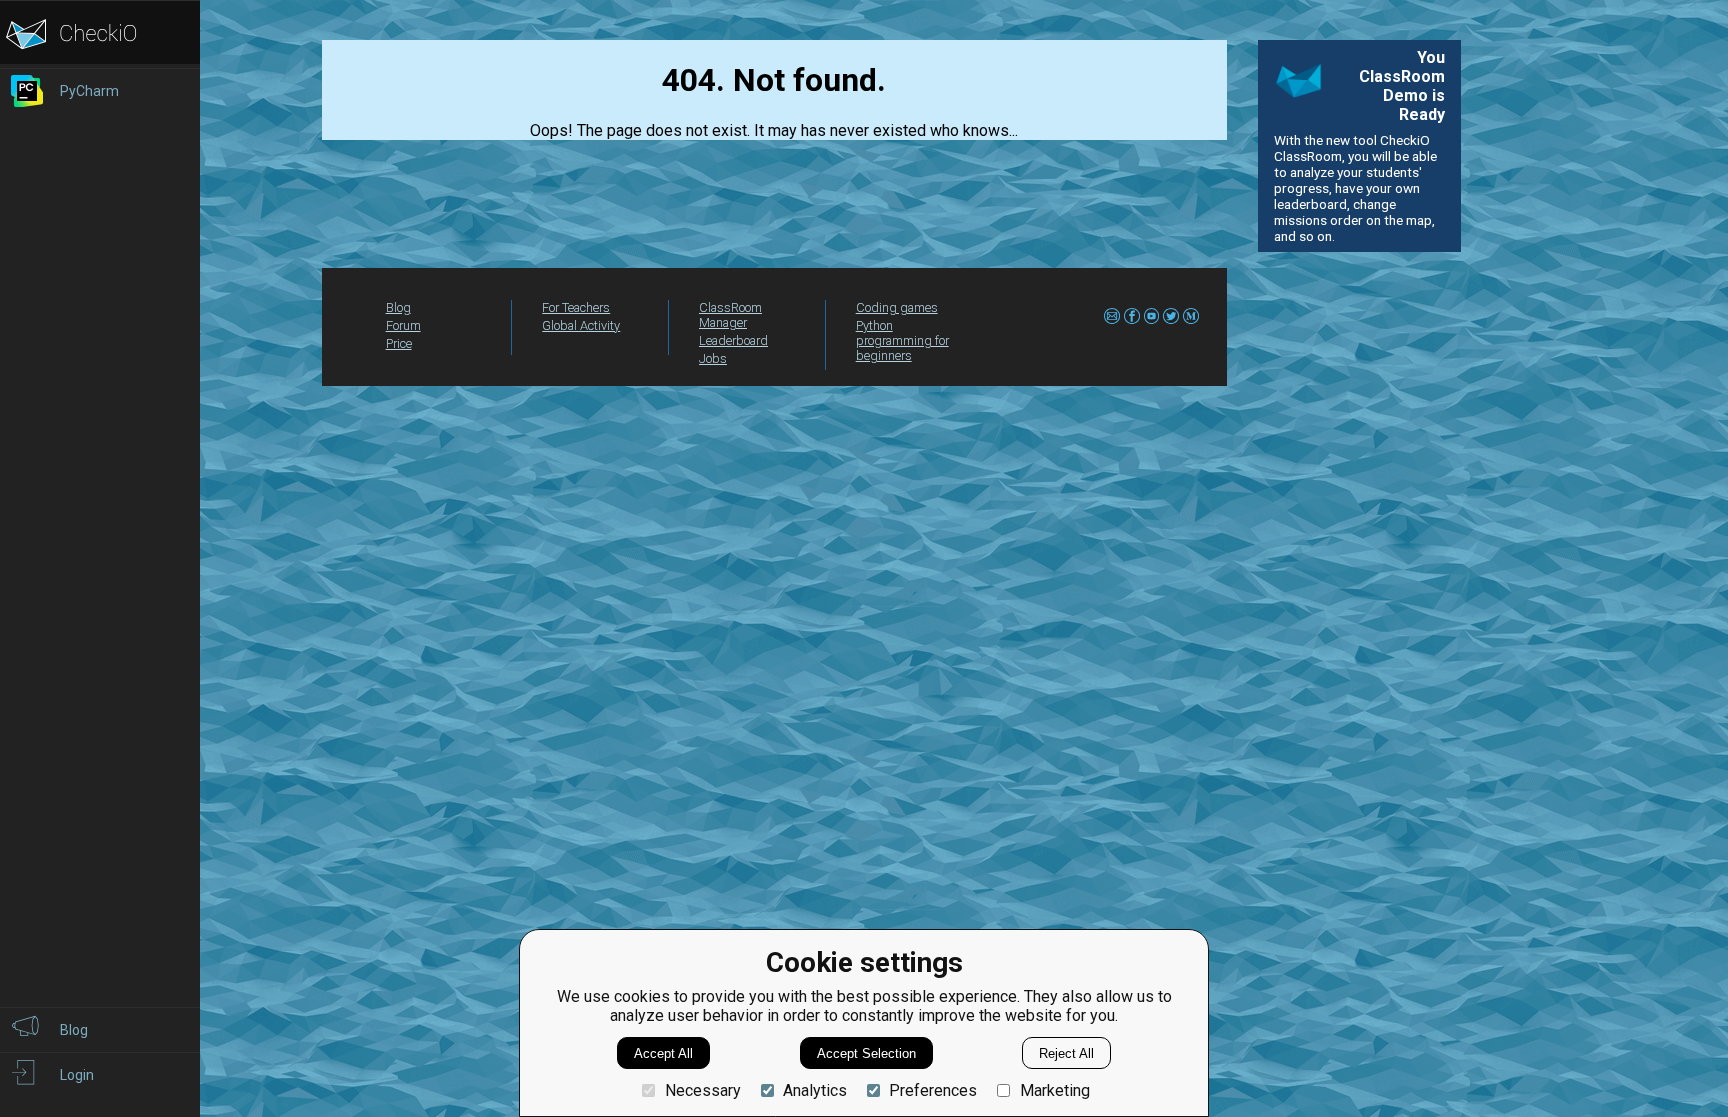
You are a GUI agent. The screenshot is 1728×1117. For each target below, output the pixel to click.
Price (399, 343)
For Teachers (576, 307)
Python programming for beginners (902, 340)
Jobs (713, 358)
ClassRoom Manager (730, 315)
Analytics (815, 1090)
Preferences (933, 1090)
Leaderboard (733, 340)
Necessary (702, 1090)
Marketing (1054, 1090)
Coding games (897, 307)
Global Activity (581, 325)
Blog (398, 307)
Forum (403, 325)
